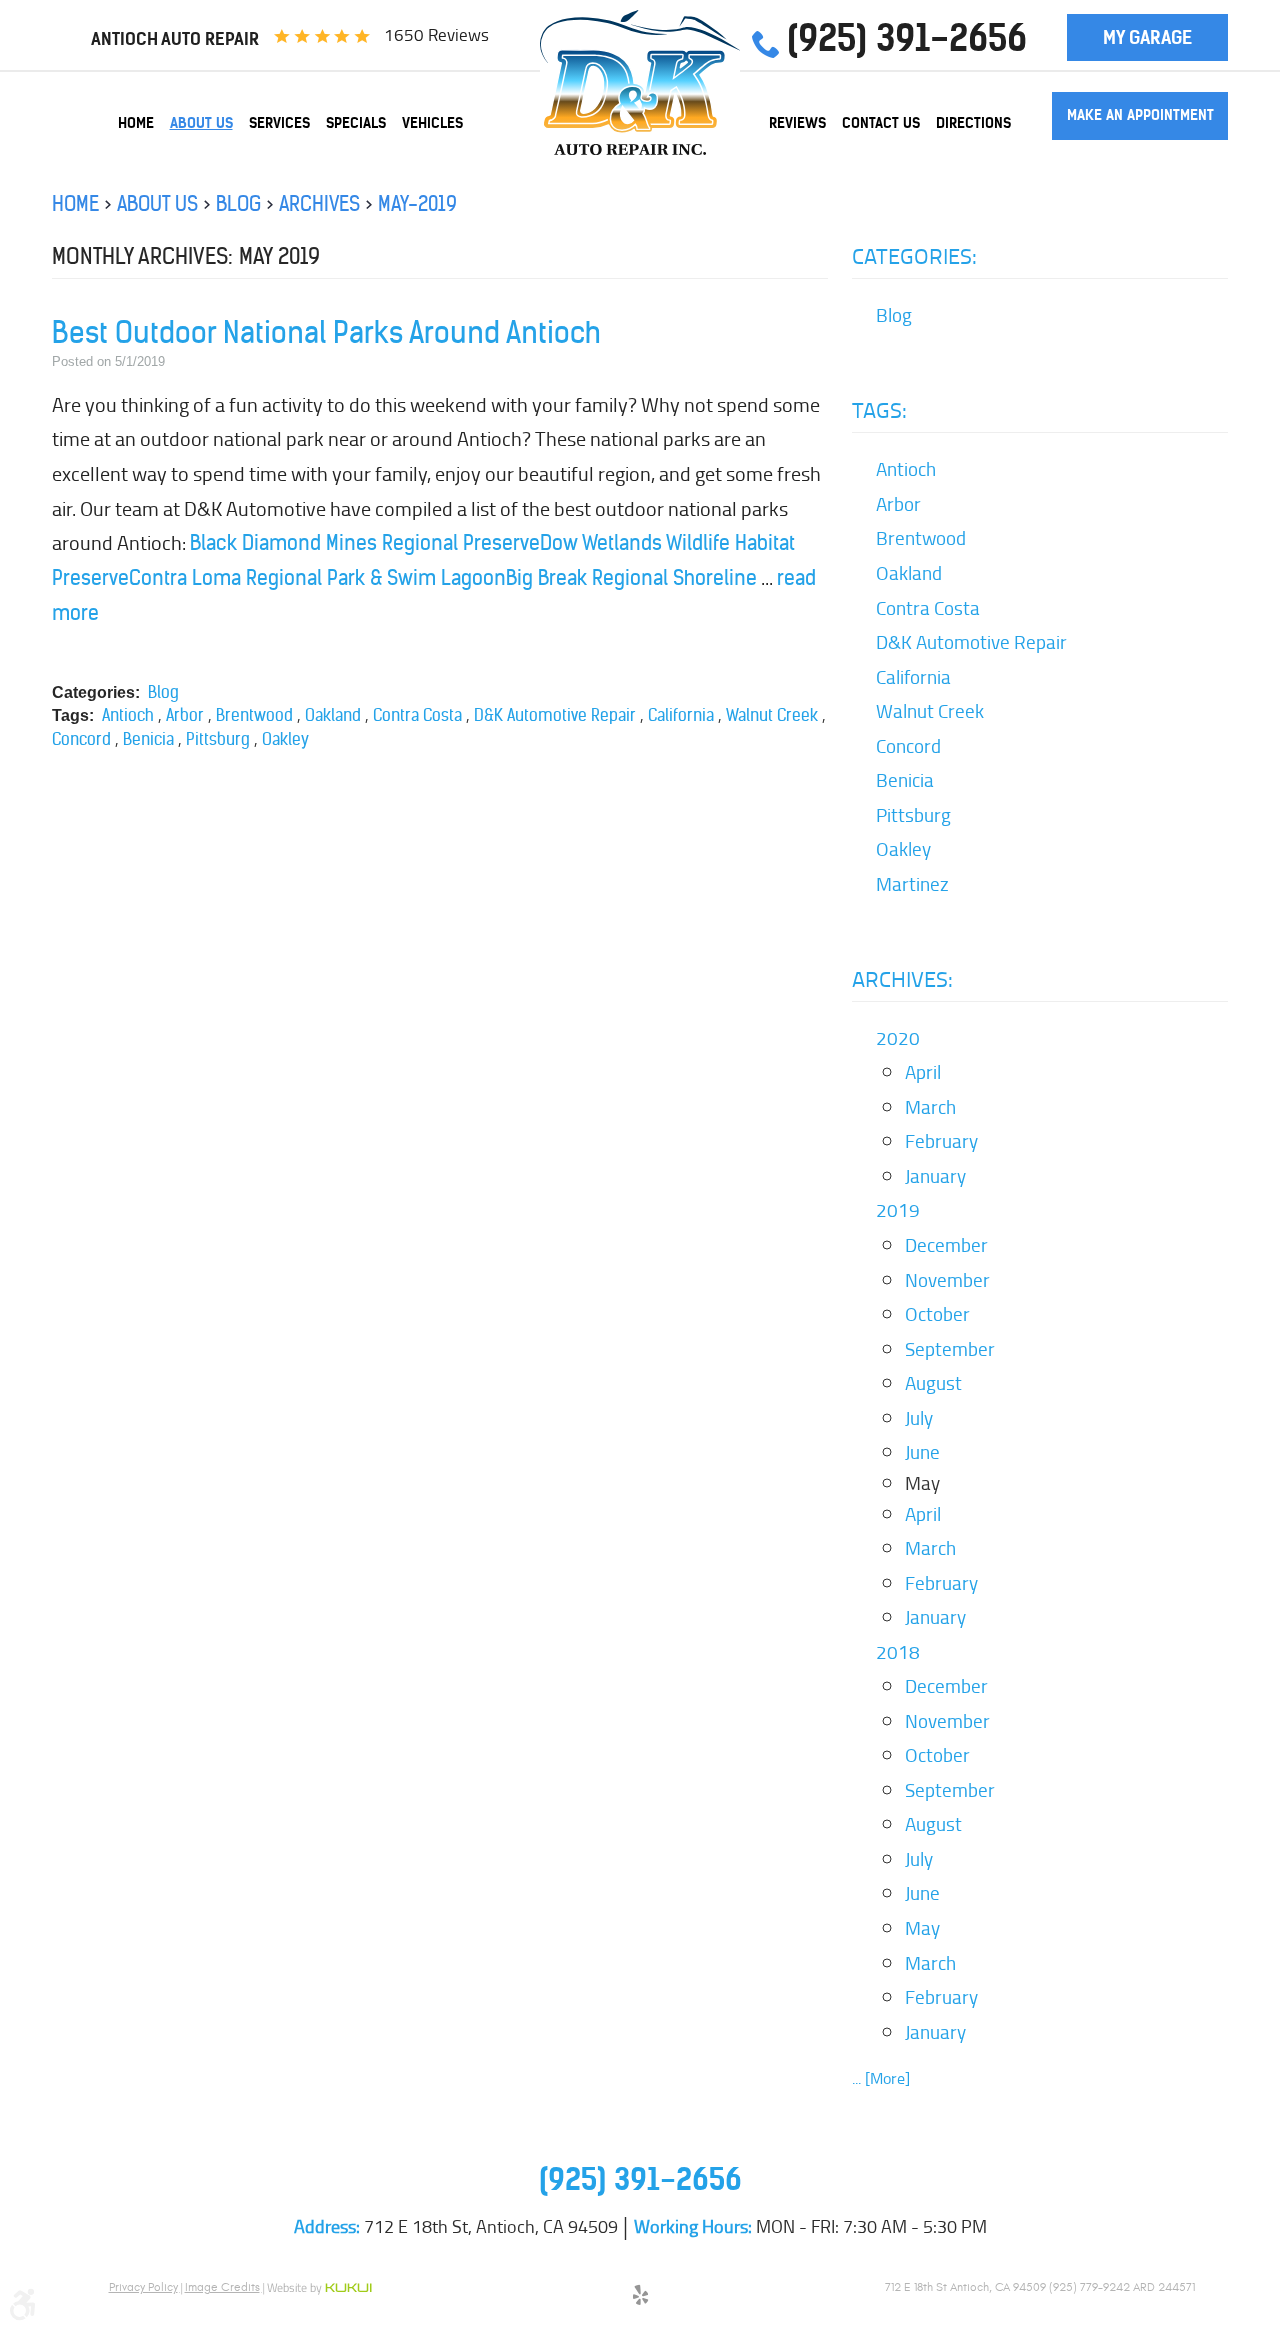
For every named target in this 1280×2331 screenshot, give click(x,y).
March (930, 1107)
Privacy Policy (143, 2287)
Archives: (902, 979)
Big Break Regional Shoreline (631, 577)
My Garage (1147, 37)
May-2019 (417, 203)
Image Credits (222, 2287)
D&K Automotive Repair (555, 715)
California (681, 715)
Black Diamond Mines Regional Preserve (365, 542)
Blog (238, 203)
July (919, 1418)
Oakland (333, 715)
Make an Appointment (1140, 115)
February (941, 1141)
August (933, 1383)
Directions (973, 123)
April (923, 1072)
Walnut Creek (772, 715)
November (947, 1280)
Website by (319, 2289)
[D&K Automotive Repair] (640, 82)
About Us (201, 123)
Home (136, 123)
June (922, 1452)
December (946, 1245)
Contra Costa (417, 715)
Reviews (797, 123)
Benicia (148, 739)
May (922, 1928)
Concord (81, 739)
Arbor (185, 715)
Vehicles (432, 123)
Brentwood (254, 715)
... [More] (881, 2078)
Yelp (640, 2298)
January (935, 1176)
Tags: (879, 410)
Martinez (912, 884)
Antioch (128, 715)
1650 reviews (436, 35)
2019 (898, 1210)
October (937, 1314)
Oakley (285, 739)
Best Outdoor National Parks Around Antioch (326, 333)
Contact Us (881, 123)
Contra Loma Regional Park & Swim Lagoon (317, 577)
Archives (319, 203)
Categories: (914, 256)
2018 (898, 1652)
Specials (356, 123)
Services (279, 123)
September (950, 1349)
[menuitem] (136, 123)
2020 (898, 1038)
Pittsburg (218, 739)
